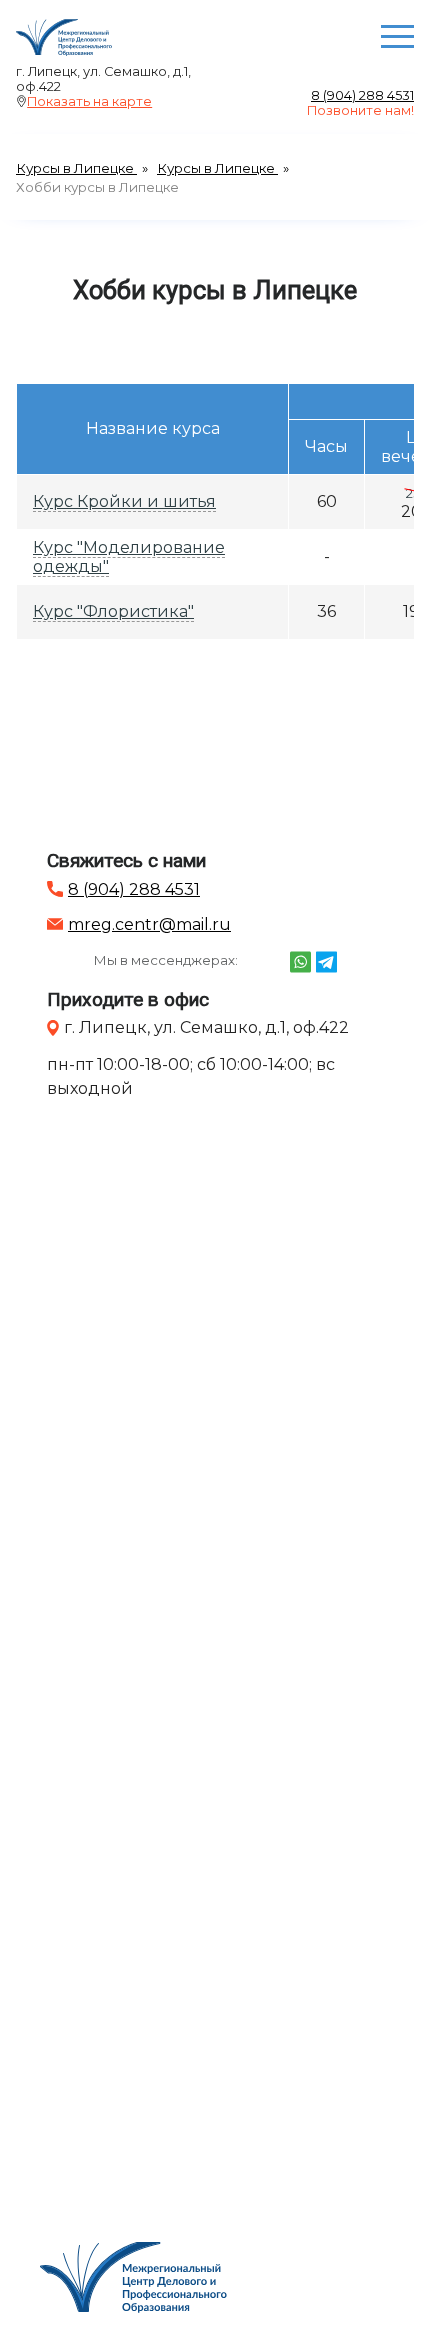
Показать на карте (89, 101)
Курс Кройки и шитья (124, 501)
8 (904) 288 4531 (362, 95)
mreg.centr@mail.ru (149, 924)
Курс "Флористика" (113, 611)
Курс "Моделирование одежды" (129, 557)
